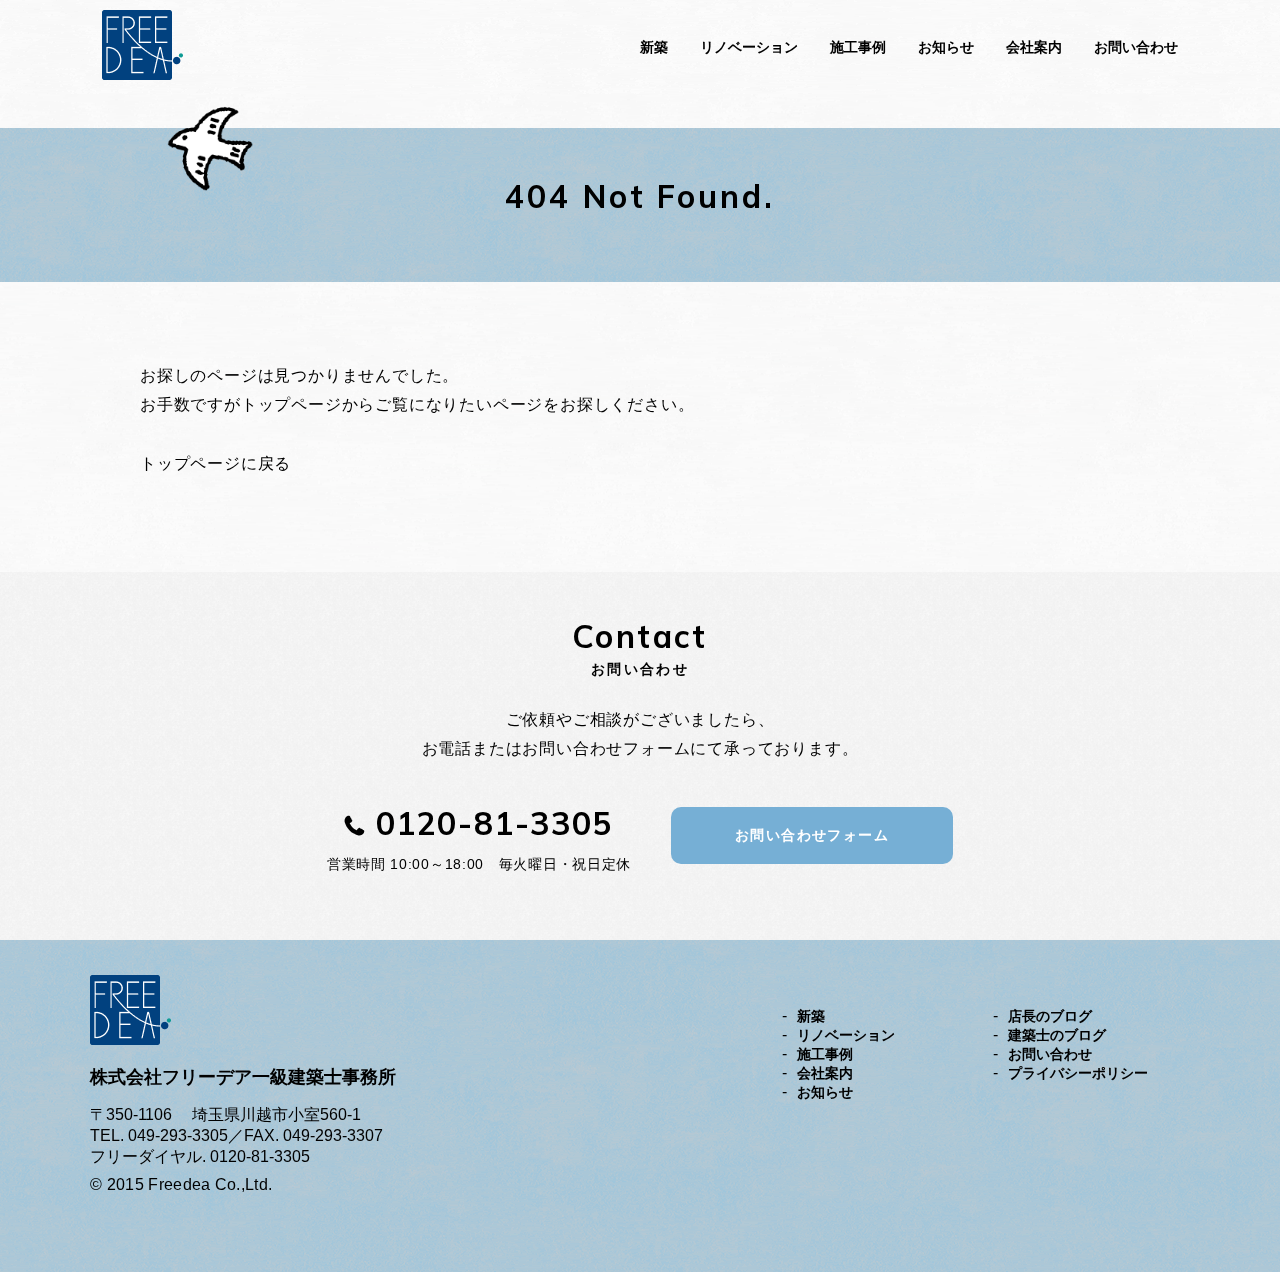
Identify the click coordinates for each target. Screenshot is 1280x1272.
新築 (654, 47)
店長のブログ (1050, 1016)
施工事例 (858, 47)
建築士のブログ (1057, 1035)
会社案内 (1034, 47)
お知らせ (946, 47)
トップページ (291, 404)
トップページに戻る (215, 463)
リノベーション (749, 47)
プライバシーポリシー (1078, 1073)
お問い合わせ (1136, 47)
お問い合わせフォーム (812, 835)
